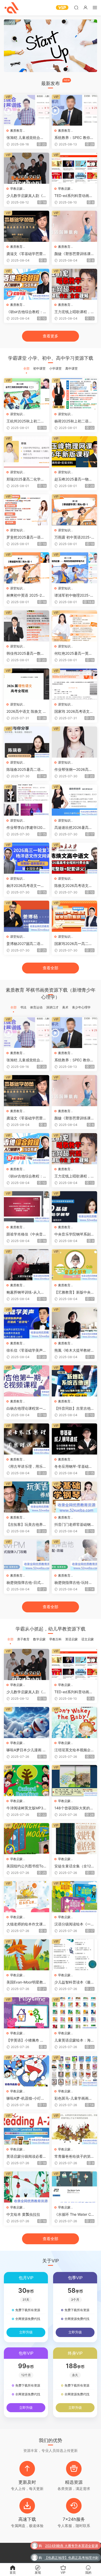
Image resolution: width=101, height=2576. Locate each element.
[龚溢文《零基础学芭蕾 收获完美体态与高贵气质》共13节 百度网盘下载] (27, 226)
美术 (65, 1007)
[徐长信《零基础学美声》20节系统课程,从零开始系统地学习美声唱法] (27, 1323)
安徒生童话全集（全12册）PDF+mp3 (73, 1866)
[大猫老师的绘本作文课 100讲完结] (27, 1897)
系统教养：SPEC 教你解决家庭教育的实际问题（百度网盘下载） (74, 138)
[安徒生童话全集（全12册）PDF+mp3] (74, 1839)
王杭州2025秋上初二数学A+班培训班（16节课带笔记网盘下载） (25, 421)
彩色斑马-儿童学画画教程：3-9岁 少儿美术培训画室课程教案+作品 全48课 (74, 2098)
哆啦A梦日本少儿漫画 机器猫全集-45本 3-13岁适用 (26, 1750)
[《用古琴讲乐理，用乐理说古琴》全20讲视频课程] (27, 1439)
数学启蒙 (39, 1639)
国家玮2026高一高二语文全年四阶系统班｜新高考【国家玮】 (74, 944)
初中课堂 (39, 368)
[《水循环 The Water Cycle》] (74, 2187)
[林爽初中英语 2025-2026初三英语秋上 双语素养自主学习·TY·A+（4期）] (27, 568)
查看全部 (51, 968)
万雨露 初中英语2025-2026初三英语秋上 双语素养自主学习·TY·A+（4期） (74, 537)
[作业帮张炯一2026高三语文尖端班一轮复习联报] (74, 742)
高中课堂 (71, 368)
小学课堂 (55, 368)
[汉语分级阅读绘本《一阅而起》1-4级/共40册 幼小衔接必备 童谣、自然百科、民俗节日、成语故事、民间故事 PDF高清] (74, 1897)
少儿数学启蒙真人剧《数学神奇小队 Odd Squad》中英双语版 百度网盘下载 (26, 196)
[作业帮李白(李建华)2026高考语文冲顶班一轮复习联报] (27, 800)
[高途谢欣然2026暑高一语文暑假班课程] (74, 800)
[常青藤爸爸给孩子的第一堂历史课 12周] (74, 2129)
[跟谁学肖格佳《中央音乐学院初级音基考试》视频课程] (27, 1207)
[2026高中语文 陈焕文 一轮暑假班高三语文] (27, 684)
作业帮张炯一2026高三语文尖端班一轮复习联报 (74, 770)
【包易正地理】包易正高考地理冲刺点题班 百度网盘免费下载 (71, 2557)
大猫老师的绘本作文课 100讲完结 (26, 1924)
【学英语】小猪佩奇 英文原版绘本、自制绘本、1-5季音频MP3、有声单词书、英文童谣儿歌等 (26, 2040)
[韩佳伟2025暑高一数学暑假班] (27, 626)
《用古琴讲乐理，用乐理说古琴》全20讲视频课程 (26, 1467)
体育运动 (36, 1007)
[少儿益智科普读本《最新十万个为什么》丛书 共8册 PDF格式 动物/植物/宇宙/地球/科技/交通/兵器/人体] (74, 1955)
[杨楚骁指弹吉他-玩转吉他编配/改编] (74, 1555)
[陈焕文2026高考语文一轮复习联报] (74, 858)
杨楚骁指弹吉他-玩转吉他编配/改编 (73, 1583)
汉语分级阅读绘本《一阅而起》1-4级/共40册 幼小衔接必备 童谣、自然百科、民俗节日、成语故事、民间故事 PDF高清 (74, 1924)
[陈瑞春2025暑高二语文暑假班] (27, 742)
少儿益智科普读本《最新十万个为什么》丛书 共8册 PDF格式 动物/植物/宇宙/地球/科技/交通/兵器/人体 (74, 1982)
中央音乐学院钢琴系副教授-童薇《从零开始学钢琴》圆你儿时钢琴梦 (74, 1234)
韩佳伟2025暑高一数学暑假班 (25, 654)
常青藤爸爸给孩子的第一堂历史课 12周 (74, 2157)
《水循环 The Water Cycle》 (74, 2215)
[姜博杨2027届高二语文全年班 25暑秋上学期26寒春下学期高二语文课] (27, 916)
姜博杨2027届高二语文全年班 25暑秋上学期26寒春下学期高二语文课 (26, 944)
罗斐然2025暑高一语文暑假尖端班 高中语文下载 (25, 537)
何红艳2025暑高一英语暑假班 (73, 654)
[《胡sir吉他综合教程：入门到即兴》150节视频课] (27, 284)
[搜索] (76, 7)
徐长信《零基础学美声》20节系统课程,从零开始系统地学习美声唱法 (26, 1350)
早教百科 (55, 1639)
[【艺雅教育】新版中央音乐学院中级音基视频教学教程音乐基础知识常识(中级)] (74, 1265)
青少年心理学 (81, 1007)
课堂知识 (16, 414)
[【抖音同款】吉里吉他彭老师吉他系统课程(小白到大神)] (74, 1381)
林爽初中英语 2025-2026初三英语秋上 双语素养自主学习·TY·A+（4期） (26, 595)
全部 (26, 368)
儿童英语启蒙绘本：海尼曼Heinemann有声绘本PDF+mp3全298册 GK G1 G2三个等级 (74, 2040)
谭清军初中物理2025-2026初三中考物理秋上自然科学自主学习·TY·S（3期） (74, 595)
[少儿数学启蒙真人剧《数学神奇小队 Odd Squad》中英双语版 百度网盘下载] (27, 168)
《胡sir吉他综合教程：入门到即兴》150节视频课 (27, 312)
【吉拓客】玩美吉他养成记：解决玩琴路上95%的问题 (27, 1525)
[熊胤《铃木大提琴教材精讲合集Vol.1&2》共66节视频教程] (74, 1323)
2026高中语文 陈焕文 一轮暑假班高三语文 (26, 712)
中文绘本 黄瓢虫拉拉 (23, 2214)
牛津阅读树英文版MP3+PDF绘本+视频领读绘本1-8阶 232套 (27, 1808)
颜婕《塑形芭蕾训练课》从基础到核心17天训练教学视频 (74, 254)
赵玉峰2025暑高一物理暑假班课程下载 (73, 479)
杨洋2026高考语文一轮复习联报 (25, 886)
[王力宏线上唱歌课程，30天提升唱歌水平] (74, 284)
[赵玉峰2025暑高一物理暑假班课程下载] (74, 452)
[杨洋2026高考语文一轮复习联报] (27, 858)
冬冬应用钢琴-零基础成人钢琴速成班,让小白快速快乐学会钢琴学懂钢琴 (74, 1467)
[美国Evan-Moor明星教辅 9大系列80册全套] (27, 1955)
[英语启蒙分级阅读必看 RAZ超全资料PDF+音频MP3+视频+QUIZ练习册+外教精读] (27, 2129)
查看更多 (51, 336)
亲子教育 (23, 1639)
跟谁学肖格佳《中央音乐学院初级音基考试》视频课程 (26, 1234)
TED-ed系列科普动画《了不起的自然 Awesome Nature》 (73, 196)
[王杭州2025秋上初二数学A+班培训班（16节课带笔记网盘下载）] (27, 394)
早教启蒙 (16, 189)
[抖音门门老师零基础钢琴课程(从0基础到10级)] (74, 1497)
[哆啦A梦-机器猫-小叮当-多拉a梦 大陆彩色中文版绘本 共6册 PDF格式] (27, 2071)
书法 (23, 1007)
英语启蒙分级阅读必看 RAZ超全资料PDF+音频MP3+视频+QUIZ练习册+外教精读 (26, 2157)
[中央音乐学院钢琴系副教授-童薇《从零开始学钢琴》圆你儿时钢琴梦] (74, 1207)
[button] (47, 68)
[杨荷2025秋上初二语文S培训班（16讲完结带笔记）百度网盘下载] (74, 394)
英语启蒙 (71, 1639)
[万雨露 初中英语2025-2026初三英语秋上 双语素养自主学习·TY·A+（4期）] (74, 510)
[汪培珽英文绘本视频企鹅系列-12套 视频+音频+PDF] (74, 1723)
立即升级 (26, 2332)
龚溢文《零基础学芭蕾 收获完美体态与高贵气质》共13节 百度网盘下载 (25, 254)
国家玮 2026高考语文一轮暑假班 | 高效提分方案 (74, 712)
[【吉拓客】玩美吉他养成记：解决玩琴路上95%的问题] (27, 1497)
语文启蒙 (88, 1639)
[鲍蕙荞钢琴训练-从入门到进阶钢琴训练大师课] (27, 1265)
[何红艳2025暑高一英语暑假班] (74, 626)
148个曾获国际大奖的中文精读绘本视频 (74, 1808)
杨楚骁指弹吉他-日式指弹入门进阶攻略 (25, 1583)
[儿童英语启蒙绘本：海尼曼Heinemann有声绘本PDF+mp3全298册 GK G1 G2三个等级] (74, 2013)
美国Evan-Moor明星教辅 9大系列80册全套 (27, 1982)
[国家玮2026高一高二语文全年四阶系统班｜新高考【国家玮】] (74, 916)
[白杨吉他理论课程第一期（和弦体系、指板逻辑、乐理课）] (27, 1381)
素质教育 (16, 130)
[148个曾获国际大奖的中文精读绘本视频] (74, 1781)
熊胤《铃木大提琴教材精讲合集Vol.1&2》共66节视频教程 (74, 1350)
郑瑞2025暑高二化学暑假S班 (25, 479)
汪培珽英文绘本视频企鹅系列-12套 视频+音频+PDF (74, 1750)
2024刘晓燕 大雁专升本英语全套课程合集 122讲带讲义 (72, 2545)
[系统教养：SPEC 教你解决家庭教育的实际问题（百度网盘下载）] (74, 110)
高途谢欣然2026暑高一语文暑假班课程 (73, 828)
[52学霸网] (12, 8)
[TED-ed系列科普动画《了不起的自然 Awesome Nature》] (74, 168)
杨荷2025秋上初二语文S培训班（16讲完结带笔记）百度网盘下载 (74, 421)
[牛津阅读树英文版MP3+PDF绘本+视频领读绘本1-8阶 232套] (27, 1781)
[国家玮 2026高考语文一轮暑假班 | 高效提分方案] (74, 684)
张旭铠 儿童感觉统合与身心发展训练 (25, 138)
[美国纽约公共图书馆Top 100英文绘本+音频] (27, 1839)
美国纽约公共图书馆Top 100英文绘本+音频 (26, 1866)
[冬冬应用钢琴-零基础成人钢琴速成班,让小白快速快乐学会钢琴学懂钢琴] (74, 1439)
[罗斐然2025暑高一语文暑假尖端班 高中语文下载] (27, 510)
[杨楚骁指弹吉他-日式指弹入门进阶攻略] (27, 1555)
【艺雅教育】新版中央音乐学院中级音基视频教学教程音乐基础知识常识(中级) (74, 1292)
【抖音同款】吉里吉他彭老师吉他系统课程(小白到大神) (74, 1409)
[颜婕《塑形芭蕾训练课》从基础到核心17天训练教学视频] (74, 226)
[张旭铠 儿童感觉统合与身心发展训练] (27, 110)
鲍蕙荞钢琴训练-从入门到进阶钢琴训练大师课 (25, 1292)
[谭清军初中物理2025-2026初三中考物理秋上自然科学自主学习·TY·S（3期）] (74, 568)
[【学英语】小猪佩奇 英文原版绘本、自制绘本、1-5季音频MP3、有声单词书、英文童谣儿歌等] (27, 2013)
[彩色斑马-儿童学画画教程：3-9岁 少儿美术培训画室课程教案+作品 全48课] (74, 2071)
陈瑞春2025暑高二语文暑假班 (25, 770)
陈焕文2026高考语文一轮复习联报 (73, 886)
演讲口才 (52, 1007)
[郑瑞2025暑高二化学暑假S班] (27, 452)
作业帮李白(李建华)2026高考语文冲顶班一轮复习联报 (26, 828)
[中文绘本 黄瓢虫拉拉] (27, 2187)
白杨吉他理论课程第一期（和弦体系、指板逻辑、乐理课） (26, 1409)
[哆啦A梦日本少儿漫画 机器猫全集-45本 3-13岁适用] (27, 1723)
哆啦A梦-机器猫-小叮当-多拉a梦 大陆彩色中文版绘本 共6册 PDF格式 (26, 2098)
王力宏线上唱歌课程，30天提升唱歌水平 (74, 312)
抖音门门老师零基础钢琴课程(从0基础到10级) (74, 1525)
